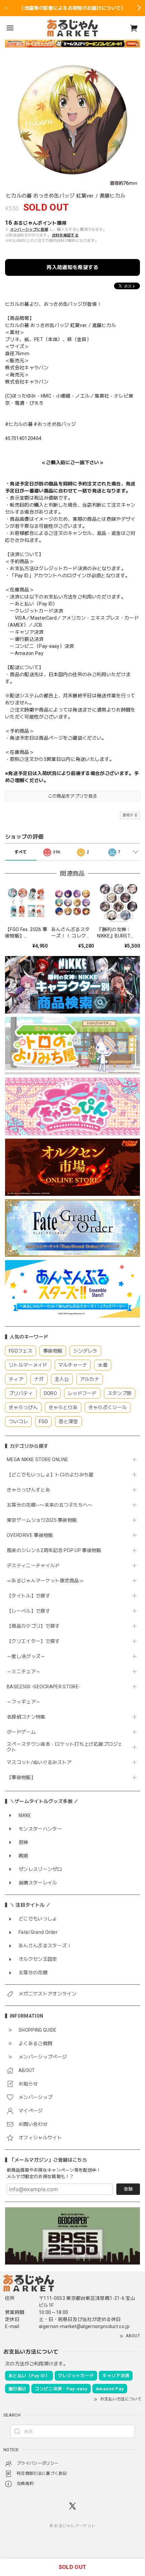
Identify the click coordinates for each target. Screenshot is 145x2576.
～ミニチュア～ (24, 1671)
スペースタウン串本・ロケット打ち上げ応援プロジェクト (65, 1747)
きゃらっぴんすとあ (28, 1490)
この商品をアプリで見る (73, 796)
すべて (21, 852)
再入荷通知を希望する (72, 267)
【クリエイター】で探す (33, 1641)
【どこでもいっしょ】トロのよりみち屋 (53, 1475)
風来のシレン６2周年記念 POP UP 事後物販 (54, 1550)
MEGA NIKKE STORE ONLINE (37, 1460)
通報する (130, 815)
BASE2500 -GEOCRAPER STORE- (43, 1687)
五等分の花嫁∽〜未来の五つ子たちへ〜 (52, 1505)
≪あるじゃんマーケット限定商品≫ (45, 1581)
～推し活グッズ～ (26, 1656)
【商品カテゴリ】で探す (33, 1626)
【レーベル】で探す (28, 1611)
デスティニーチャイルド (33, 1566)
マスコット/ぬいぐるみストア (39, 1762)
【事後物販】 (21, 1777)
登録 (128, 2189)
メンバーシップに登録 (29, 230)
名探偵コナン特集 (26, 1717)
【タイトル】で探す (28, 1596)
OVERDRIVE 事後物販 (30, 1535)
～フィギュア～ (24, 1702)
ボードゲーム (21, 1732)
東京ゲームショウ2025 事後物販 (44, 1520)
